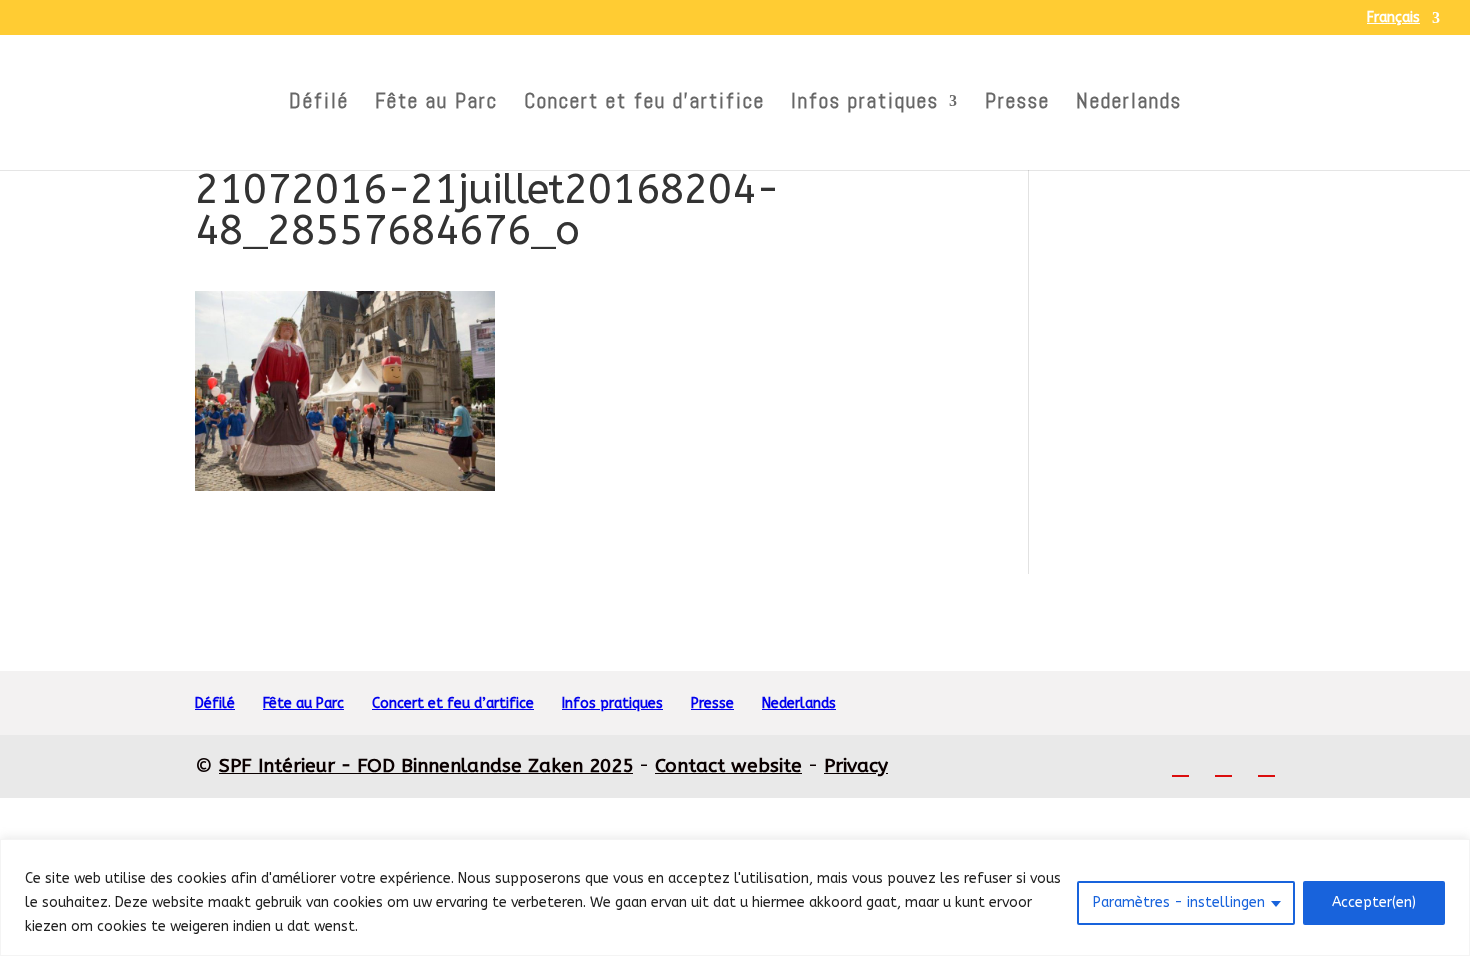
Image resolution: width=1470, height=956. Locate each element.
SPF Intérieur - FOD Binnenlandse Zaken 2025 (426, 766)
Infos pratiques (865, 104)
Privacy (856, 766)
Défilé (319, 104)
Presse (1017, 104)
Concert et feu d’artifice (644, 104)
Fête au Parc (436, 104)
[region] (735, 897)
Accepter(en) (1374, 902)
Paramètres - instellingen (1179, 902)
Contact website (728, 766)
